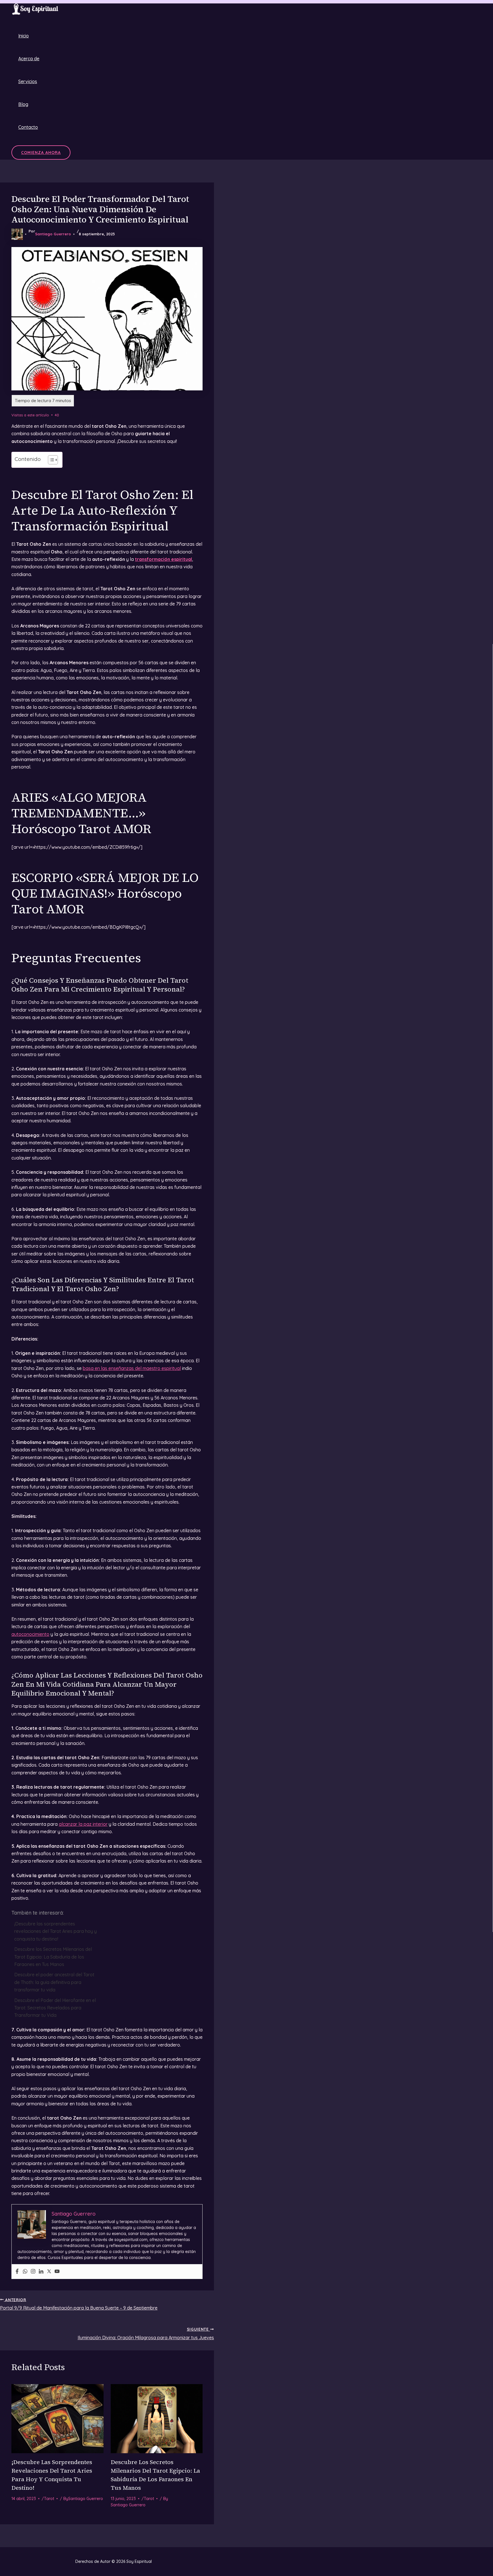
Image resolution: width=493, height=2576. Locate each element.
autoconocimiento (30, 1634)
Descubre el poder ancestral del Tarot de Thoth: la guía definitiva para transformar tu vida (54, 1982)
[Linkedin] (41, 2272)
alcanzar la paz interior (83, 1824)
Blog (23, 104)
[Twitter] (49, 2272)
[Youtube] (57, 2272)
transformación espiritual (163, 559)
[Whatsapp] (25, 2272)
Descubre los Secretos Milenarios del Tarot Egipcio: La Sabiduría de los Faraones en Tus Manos (53, 1957)
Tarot (49, 2499)
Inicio (24, 36)
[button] (41, 153)
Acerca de (29, 59)
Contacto (28, 127)
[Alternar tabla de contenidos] (50, 460)
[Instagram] (33, 2272)
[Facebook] (17, 2272)
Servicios (28, 81)
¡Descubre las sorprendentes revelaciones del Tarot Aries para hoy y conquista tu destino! (55, 1931)
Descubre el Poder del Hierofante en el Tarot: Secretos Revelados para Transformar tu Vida (55, 2008)
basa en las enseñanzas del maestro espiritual (132, 1368)
